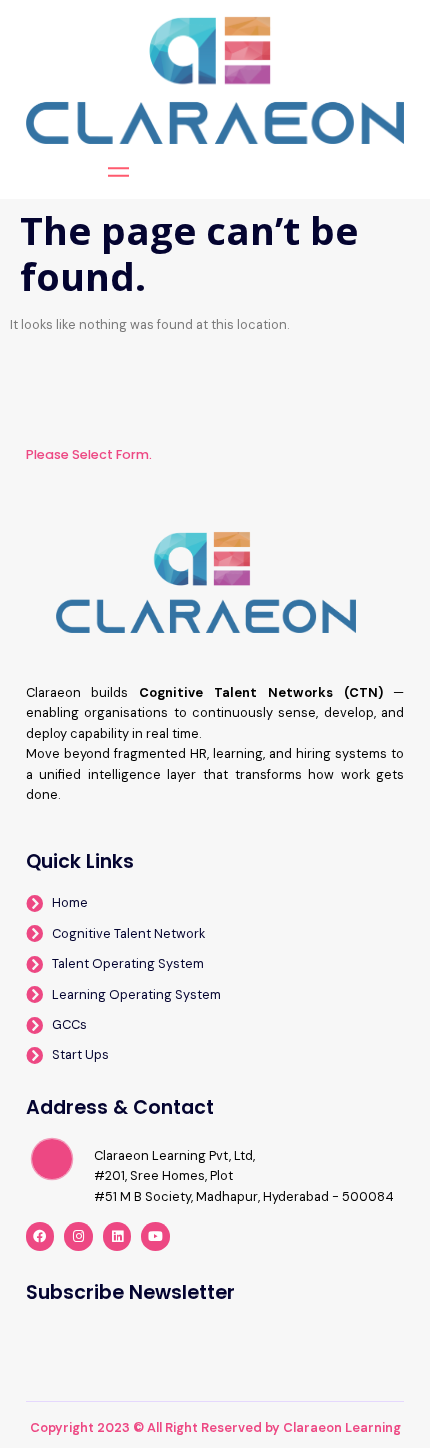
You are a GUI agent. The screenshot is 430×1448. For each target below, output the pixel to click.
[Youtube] (155, 1236)
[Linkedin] (117, 1236)
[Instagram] (78, 1236)
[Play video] (52, 1159)
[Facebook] (40, 1236)
